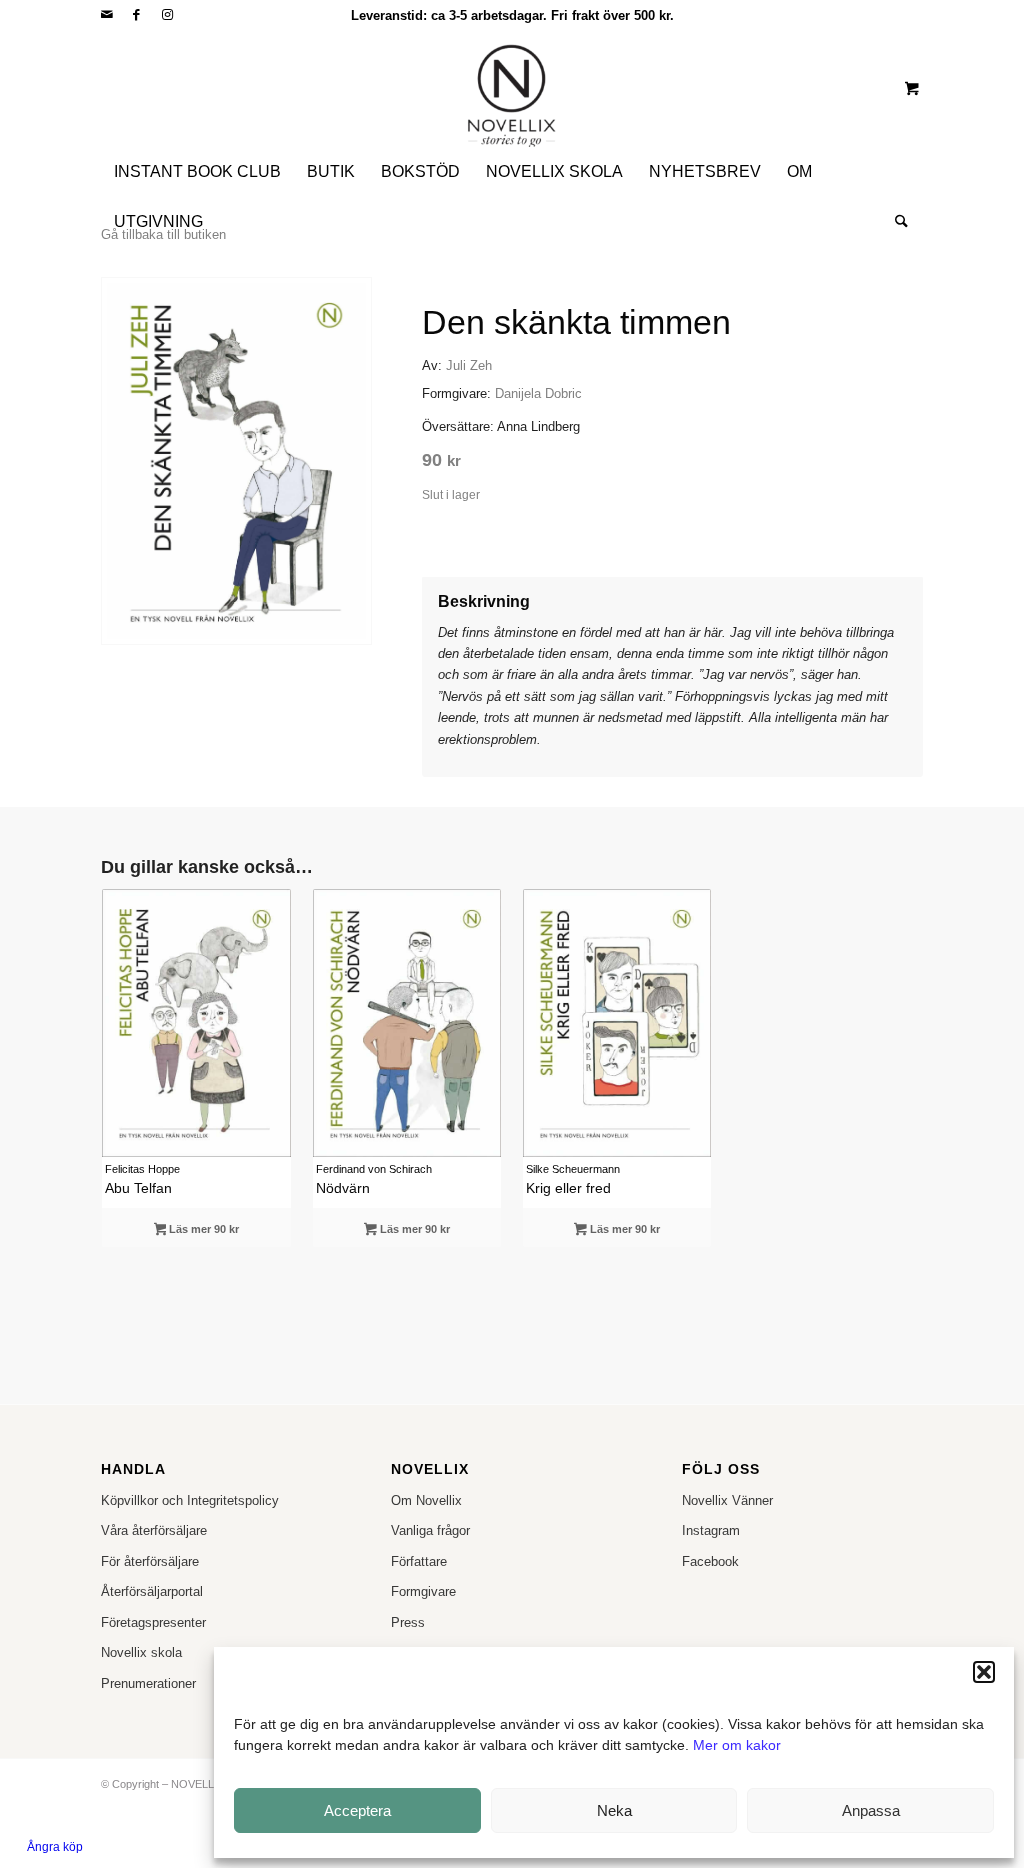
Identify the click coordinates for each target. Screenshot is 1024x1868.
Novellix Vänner (727, 1500)
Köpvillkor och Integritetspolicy (190, 1500)
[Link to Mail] (106, 15)
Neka (614, 1810)
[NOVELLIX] (512, 88)
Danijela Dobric (538, 393)
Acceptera (357, 1810)
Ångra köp (55, 1847)
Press (408, 1622)
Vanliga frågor (430, 1530)
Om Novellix (426, 1500)
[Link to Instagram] (167, 15)
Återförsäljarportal (152, 1591)
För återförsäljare (150, 1561)
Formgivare (423, 1591)
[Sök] (895, 222)
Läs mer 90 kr (202, 1229)
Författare (419, 1561)
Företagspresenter (153, 1622)
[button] (984, 1672)
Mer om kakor (737, 1745)
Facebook (710, 1561)
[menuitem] (197, 172)
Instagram (711, 1530)
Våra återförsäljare (154, 1530)
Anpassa (871, 1810)
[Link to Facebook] (136, 15)
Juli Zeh (469, 365)
